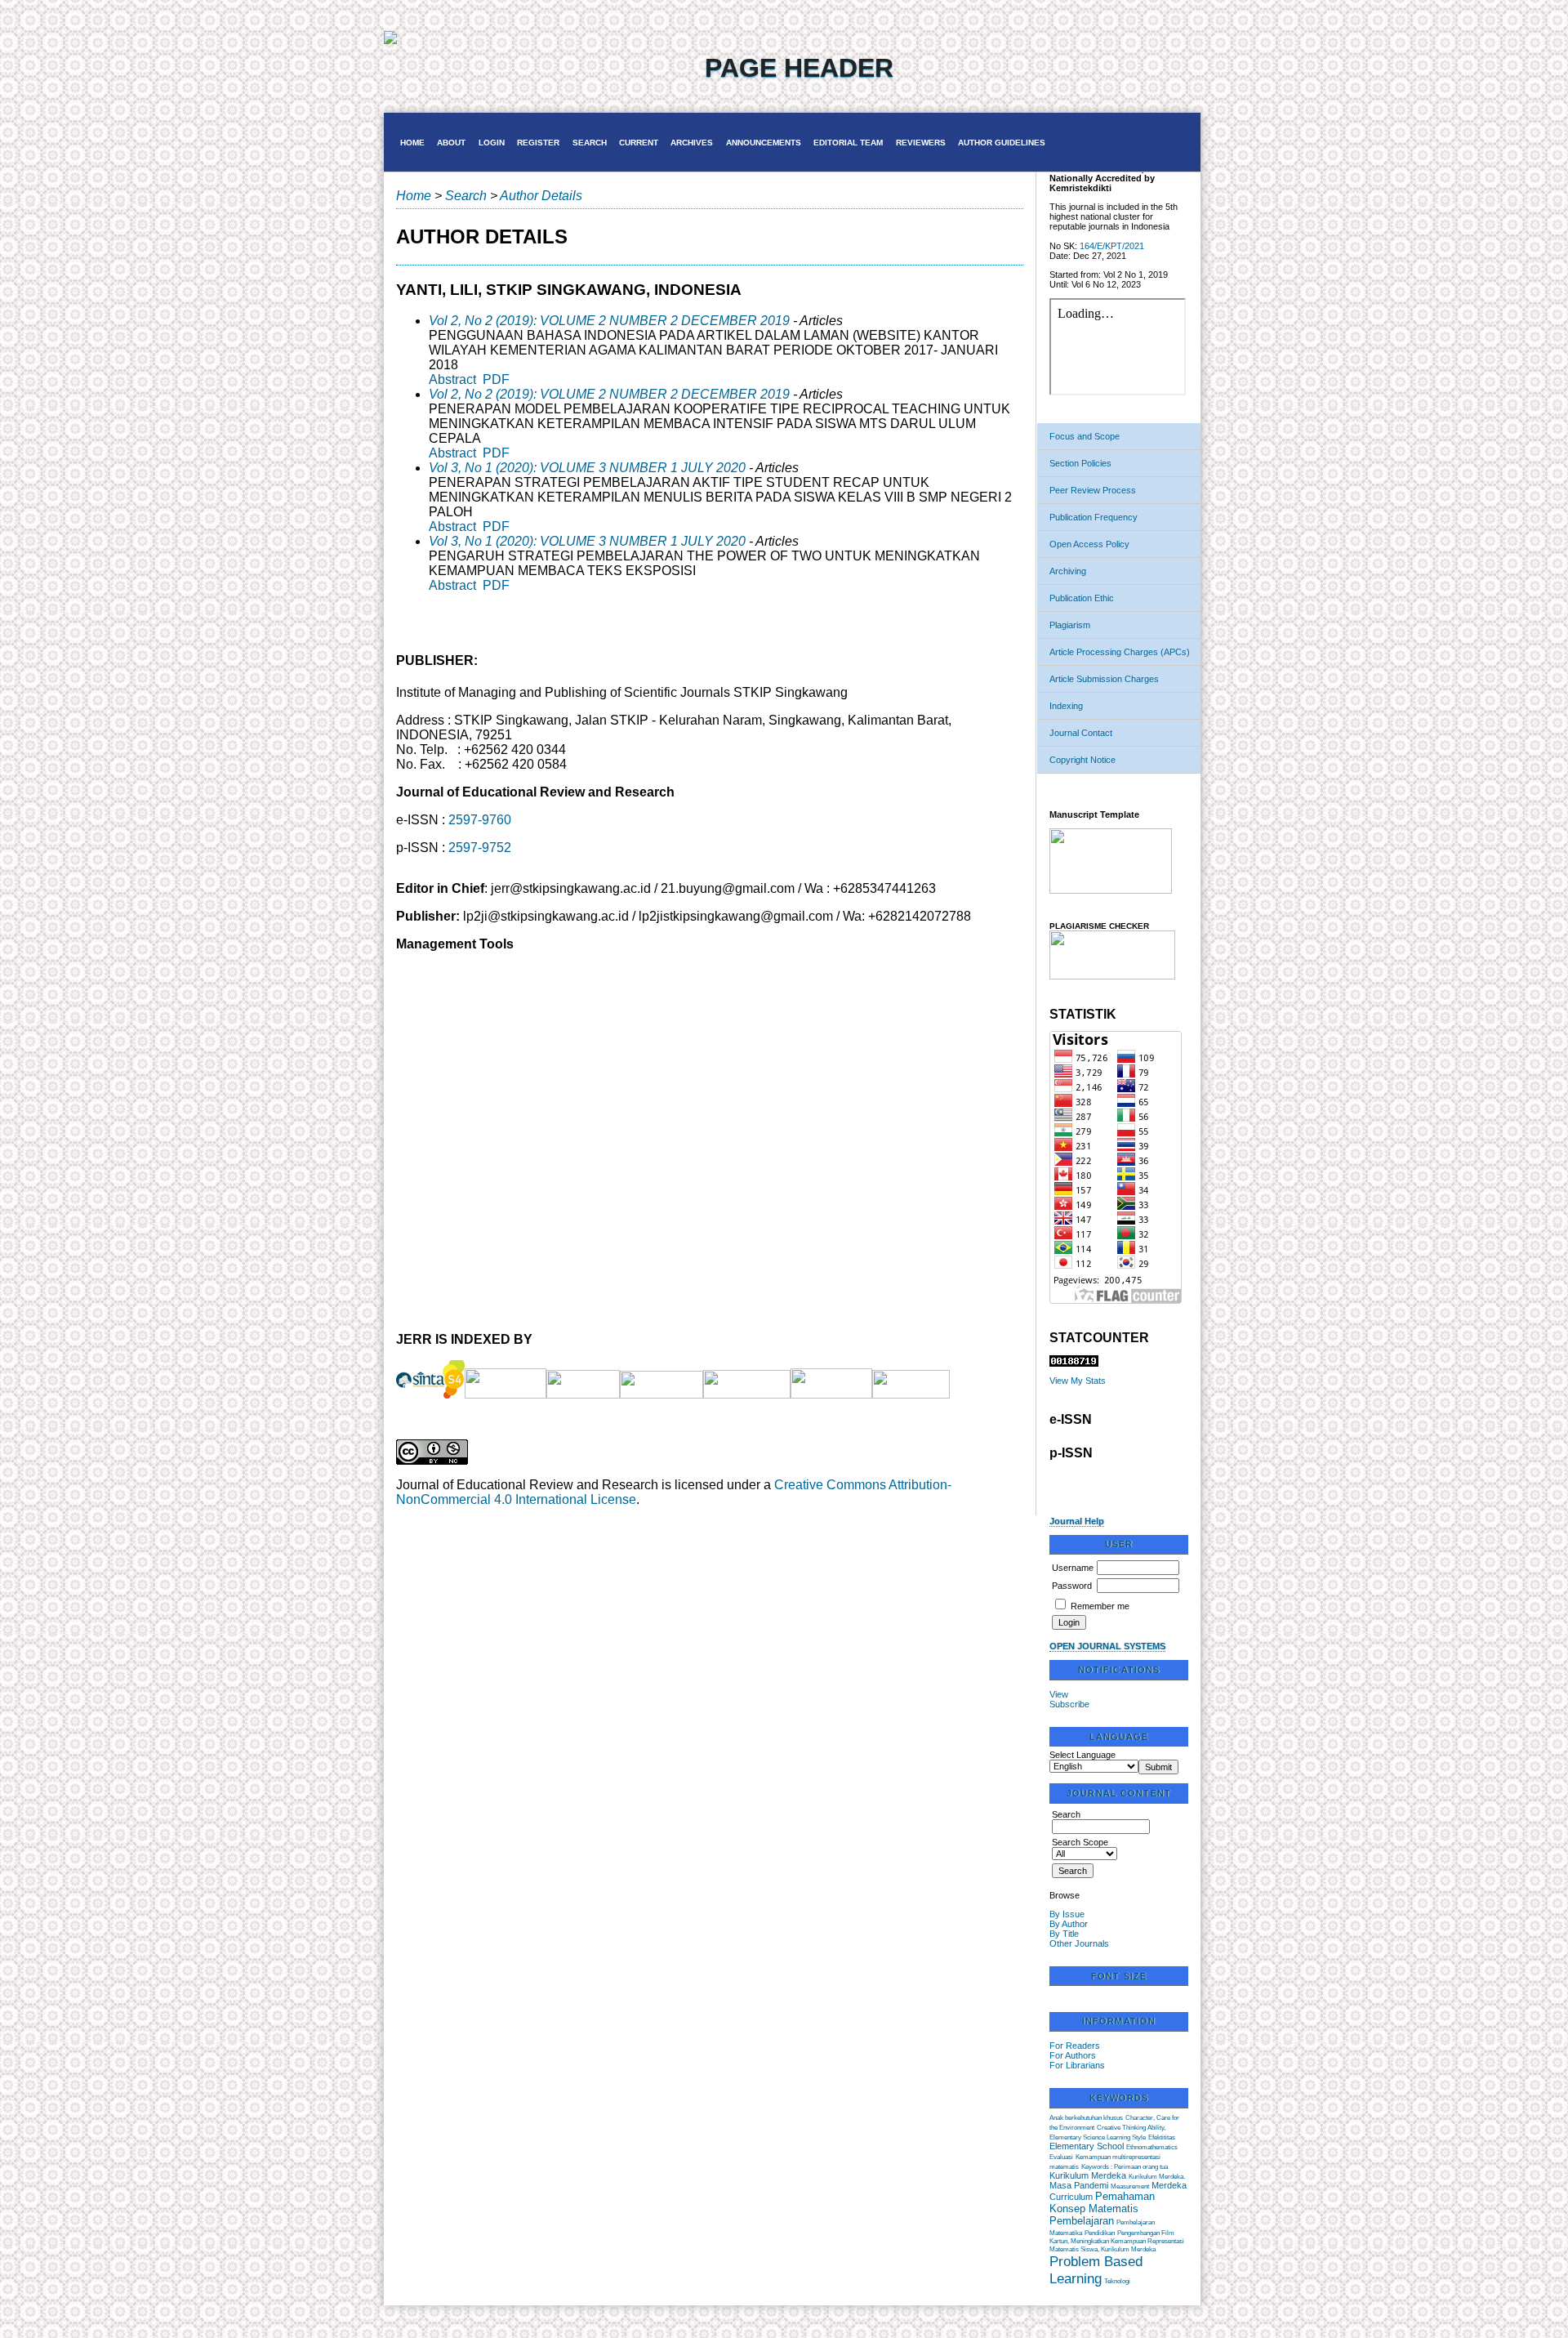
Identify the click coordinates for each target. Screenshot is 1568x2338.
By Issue (1067, 1914)
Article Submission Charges (1104, 679)
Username (1073, 1568)
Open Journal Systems (1107, 1646)
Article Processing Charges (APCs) (1120, 652)
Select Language (1082, 1755)
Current (639, 143)
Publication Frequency (1094, 517)
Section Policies (1080, 463)
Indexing (1066, 706)
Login (492, 143)
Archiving (1068, 571)
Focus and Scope (1085, 436)
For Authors (1073, 2055)
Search (590, 143)
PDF (496, 379)
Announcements (764, 143)
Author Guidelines (1002, 143)
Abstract (452, 379)
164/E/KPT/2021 (1112, 246)
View (1059, 1694)
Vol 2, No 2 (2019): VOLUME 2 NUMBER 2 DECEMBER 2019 (609, 321)
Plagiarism (1070, 625)
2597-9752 (480, 848)
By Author (1069, 1924)
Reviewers (921, 143)
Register (538, 143)
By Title (1064, 1934)
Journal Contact (1081, 733)
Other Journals (1079, 1943)
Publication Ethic (1082, 598)
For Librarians (1077, 2065)
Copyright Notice (1082, 760)
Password (1072, 1586)
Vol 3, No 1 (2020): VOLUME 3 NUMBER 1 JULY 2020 (587, 468)
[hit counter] (1074, 1363)
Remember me (1100, 1606)
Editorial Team (848, 143)
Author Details (541, 196)
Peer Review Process (1093, 490)
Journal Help (1077, 1521)
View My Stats (1078, 1381)
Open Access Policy (1089, 544)
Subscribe (1069, 1704)
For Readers (1075, 2046)
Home (412, 143)
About (451, 143)
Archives (692, 143)
